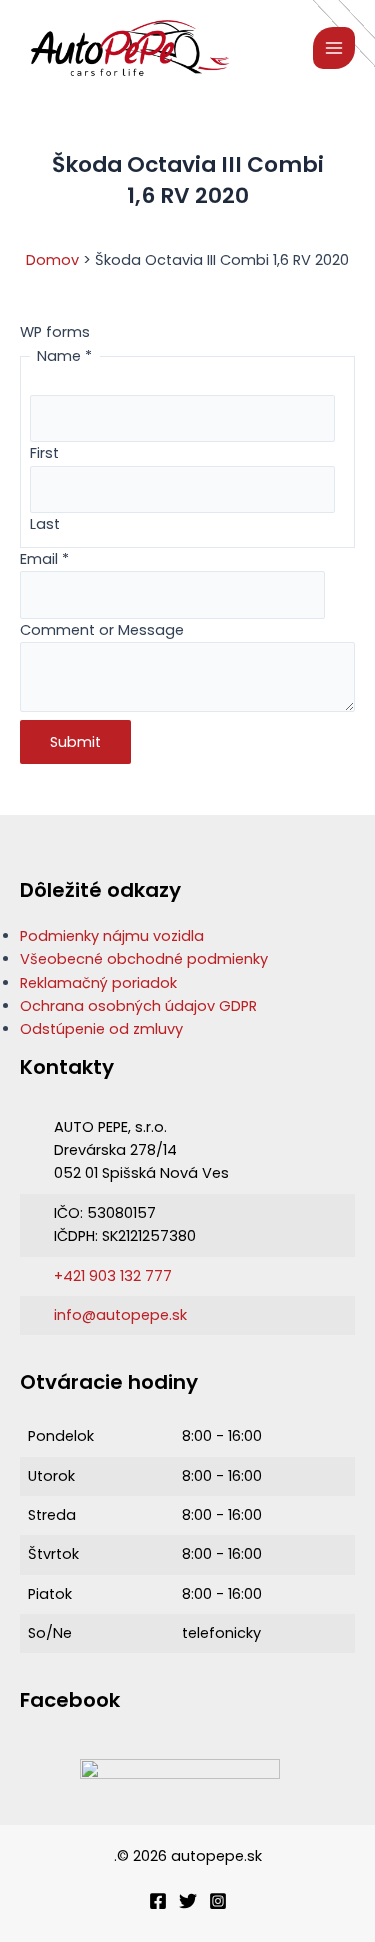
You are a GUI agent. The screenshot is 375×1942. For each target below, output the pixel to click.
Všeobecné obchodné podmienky (144, 959)
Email (44, 559)
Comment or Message (102, 630)
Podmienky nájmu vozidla (112, 936)
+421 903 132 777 (113, 1276)
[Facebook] (158, 1901)
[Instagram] (218, 1901)
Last (45, 524)
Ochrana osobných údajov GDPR (138, 1006)
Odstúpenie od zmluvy (101, 1029)
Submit (75, 742)
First (44, 453)
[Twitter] (188, 1901)
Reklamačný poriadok (98, 983)
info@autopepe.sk (120, 1315)
